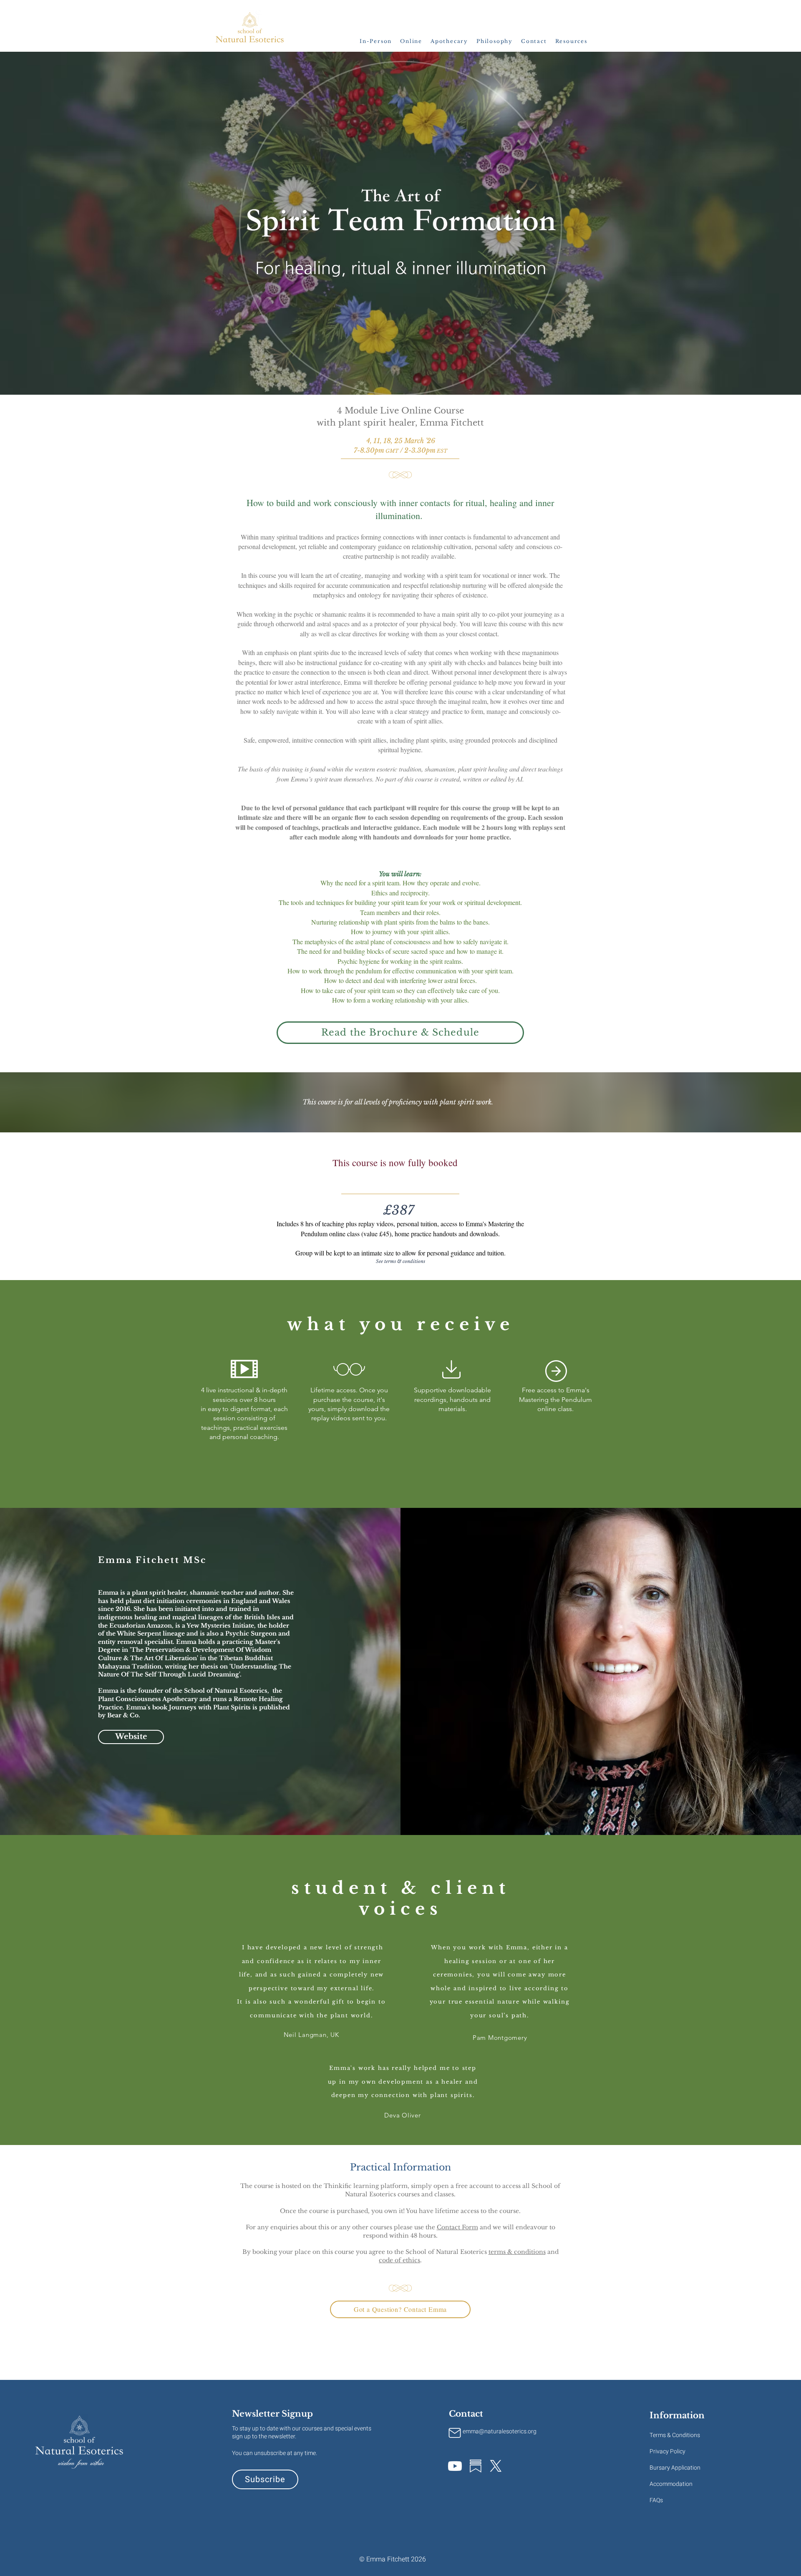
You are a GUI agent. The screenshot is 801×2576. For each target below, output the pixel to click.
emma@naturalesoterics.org (500, 2431)
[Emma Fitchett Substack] (475, 2466)
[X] (496, 2466)
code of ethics (399, 2260)
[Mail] (455, 2433)
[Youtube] (455, 2466)
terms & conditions (517, 2252)
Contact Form (457, 2227)
